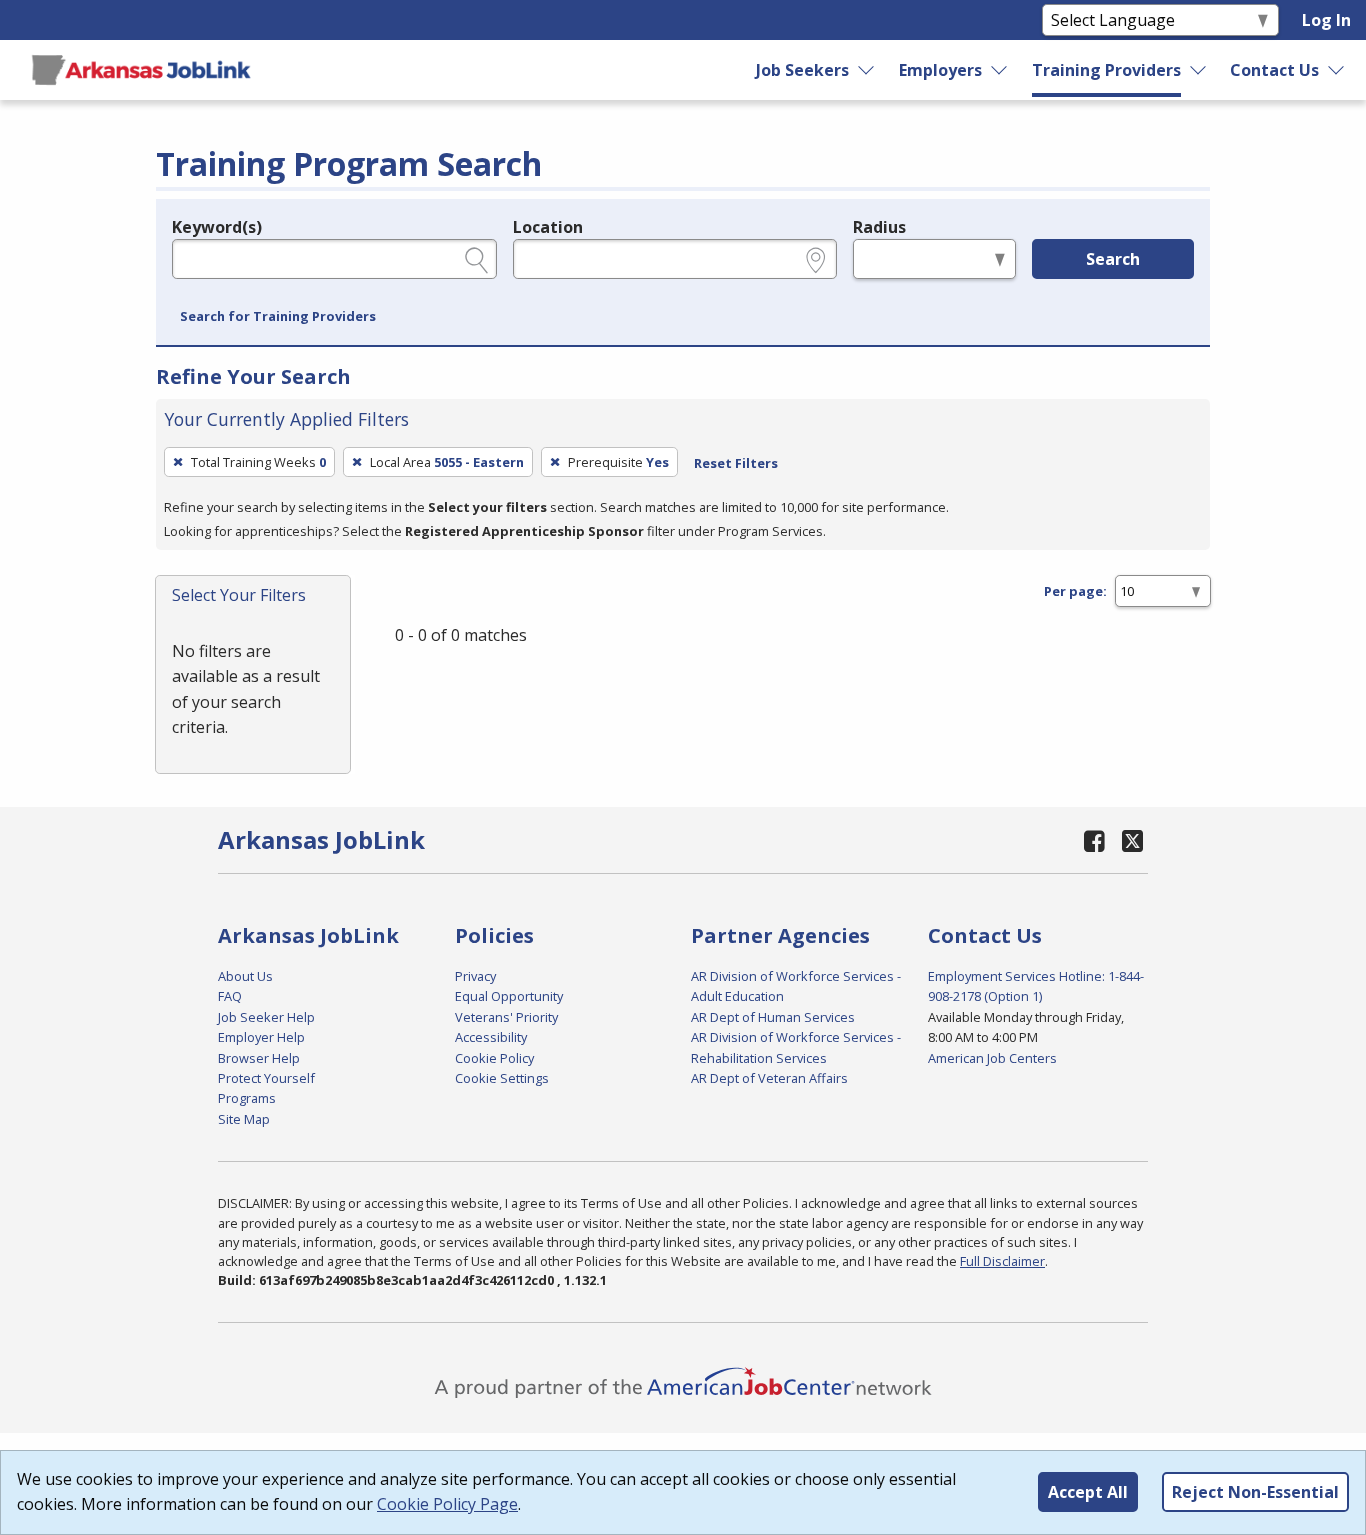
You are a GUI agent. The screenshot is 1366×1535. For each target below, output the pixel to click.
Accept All (1088, 1492)
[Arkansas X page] (1132, 840)
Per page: (1075, 591)
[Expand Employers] (1000, 70)
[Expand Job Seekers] (867, 70)
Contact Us (1274, 70)
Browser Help (259, 1058)
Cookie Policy (494, 1058)
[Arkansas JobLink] (141, 70)
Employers (940, 70)
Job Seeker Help (266, 1017)
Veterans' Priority (506, 1017)
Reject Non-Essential (1255, 1492)
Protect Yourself (266, 1078)
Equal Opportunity (509, 996)
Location (548, 227)
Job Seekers (802, 70)
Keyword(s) (217, 227)
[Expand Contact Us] (1337, 70)
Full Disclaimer (1002, 1261)
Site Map (244, 1119)
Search (1113, 259)
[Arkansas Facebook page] (1095, 840)
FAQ (230, 996)
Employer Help (261, 1037)
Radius (879, 227)
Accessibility (491, 1037)
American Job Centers (992, 1058)
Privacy (475, 976)
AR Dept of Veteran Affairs (769, 1078)
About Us (245, 976)
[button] (278, 317)
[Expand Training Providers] (1199, 70)
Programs (247, 1098)
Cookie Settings (502, 1078)
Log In (1326, 20)
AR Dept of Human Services (773, 1017)
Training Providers (1106, 70)
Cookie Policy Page (447, 1504)
